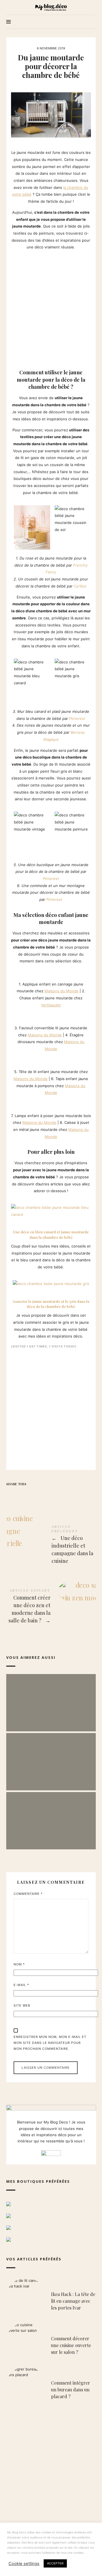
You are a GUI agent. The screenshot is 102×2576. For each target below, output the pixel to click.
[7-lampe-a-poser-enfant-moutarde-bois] (13, 1102)
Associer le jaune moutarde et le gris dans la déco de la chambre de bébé (51, 1304)
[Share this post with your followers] (22, 1494)
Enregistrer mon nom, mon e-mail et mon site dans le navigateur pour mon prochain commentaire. (50, 2043)
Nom (19, 1964)
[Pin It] (34, 1494)
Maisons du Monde (61, 991)
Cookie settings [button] (24, 2564)
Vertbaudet (51, 1005)
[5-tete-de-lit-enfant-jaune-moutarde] (13, 1059)
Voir (51, 1716)
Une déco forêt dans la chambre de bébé (51, 1815)
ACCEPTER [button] (55, 2563)
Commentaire (28, 1894)
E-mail (21, 1985)
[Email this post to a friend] (56, 1494)
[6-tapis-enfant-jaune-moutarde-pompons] (19, 1059)
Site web (22, 2005)
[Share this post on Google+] (45, 1494)
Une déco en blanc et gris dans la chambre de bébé (51, 1697)
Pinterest (77, 718)
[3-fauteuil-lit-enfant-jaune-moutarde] (13, 1015)
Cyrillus (80, 586)
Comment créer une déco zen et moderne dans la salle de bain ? (51, 1607)
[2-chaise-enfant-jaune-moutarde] (19, 971)
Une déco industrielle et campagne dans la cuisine (51, 1545)
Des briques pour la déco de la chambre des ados (51, 1756)
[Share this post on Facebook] (11, 1494)
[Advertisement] (51, 308)
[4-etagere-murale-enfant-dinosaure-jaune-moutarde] (19, 1015)
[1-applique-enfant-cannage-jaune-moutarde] (13, 971)
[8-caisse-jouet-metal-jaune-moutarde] (19, 1102)
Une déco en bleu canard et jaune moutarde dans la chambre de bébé (51, 1234)
